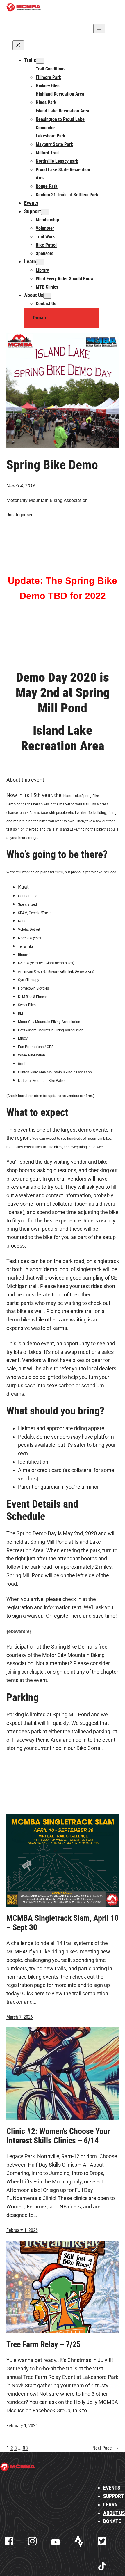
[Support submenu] (45, 212)
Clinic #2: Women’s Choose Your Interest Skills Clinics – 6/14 (58, 2136)
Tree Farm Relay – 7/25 (43, 2344)
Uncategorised (20, 515)
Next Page (106, 2448)
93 (25, 2448)
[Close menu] (18, 45)
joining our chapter (26, 1672)
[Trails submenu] (40, 61)
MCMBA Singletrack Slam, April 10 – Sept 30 (63, 1923)
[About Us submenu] (47, 296)
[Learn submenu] (40, 262)
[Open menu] (99, 29)
